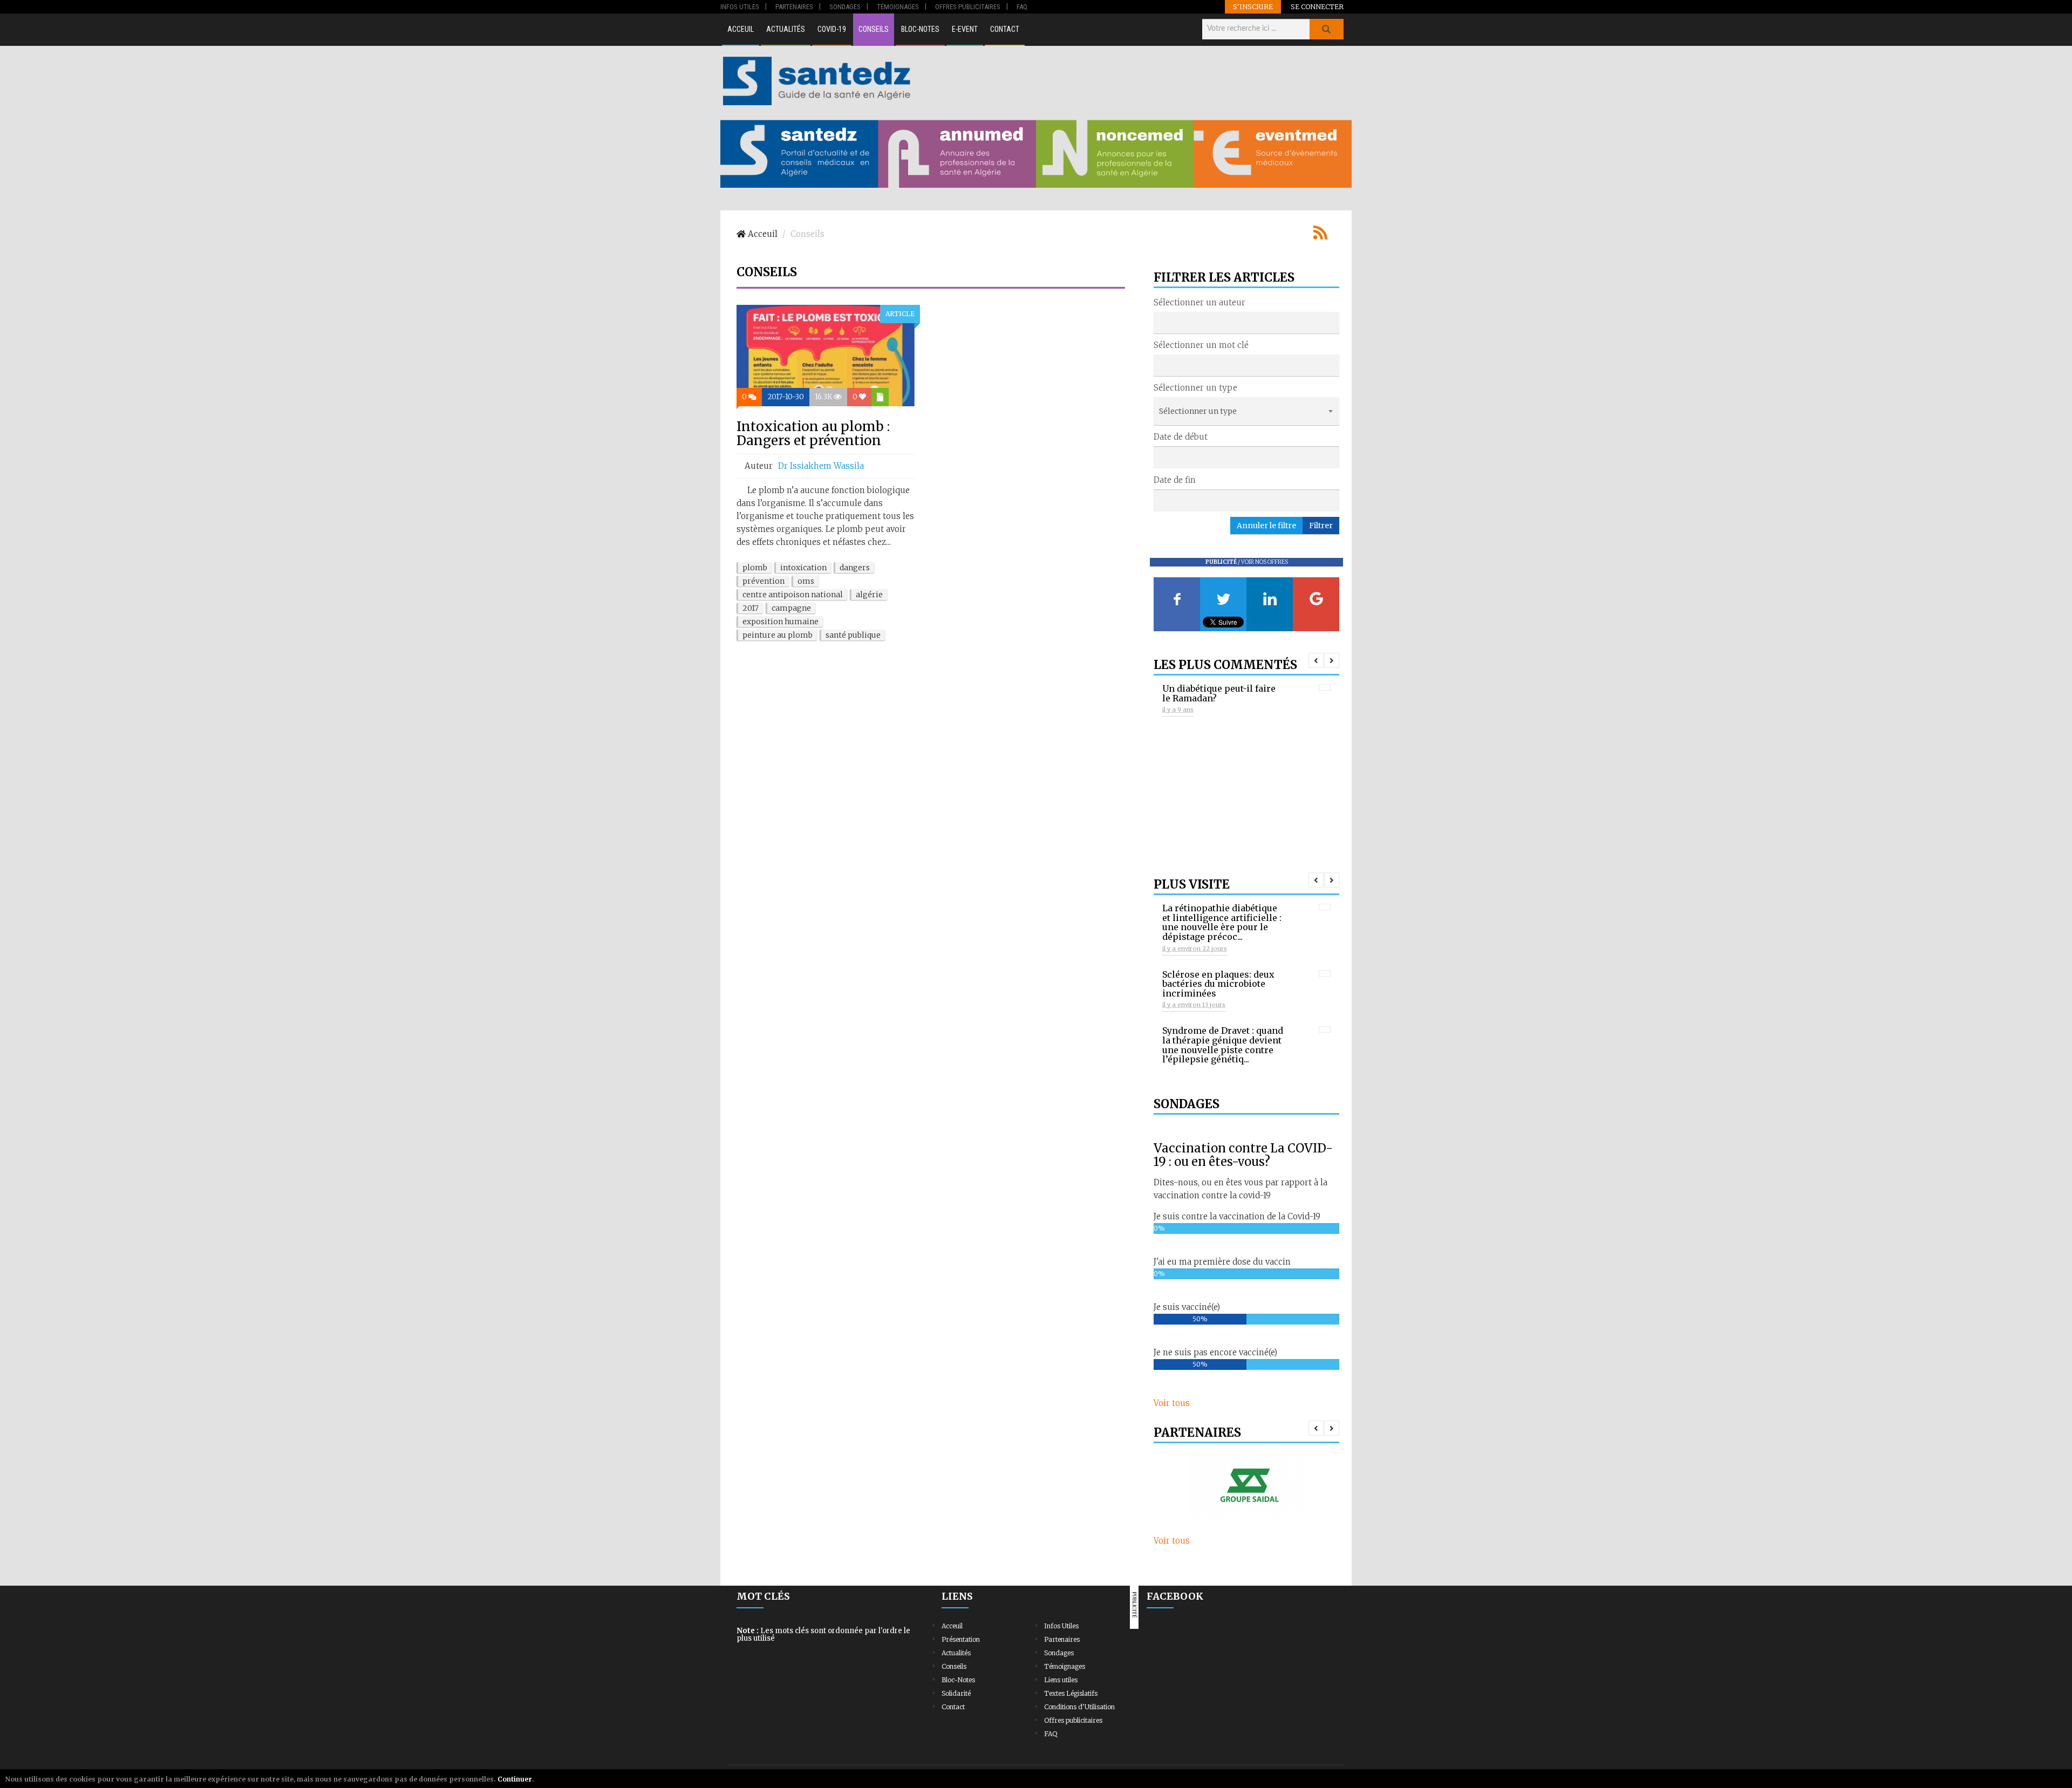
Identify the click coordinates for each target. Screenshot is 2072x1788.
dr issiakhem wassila (821, 466)
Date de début (1181, 437)
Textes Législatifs (1071, 1693)
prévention (764, 581)
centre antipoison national (793, 595)
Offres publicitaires (1073, 1720)
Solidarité (956, 1693)
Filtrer (1321, 526)
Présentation (961, 1639)
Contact (1005, 29)
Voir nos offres (1265, 562)
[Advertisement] (1133, 81)
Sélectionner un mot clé (1201, 345)
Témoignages (1065, 1666)
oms (806, 581)
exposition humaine (781, 622)
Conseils (874, 29)
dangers (855, 568)
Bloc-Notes (920, 29)
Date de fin (1175, 480)
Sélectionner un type (1195, 388)
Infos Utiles (1061, 1626)
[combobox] (1246, 323)
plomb (755, 568)
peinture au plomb (778, 635)
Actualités (786, 29)
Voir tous (1172, 1403)
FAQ (1051, 1734)
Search (1326, 29)
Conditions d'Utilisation (1079, 1707)
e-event (965, 29)
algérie (869, 595)
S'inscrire (1253, 6)
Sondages (1059, 1653)
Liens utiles (1061, 1680)
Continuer (515, 1779)
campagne (791, 608)
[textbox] (1160, 322)
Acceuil (741, 29)
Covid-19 (832, 29)
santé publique (853, 635)
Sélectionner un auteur (1199, 302)
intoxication (803, 568)
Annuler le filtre (1266, 526)
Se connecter (1317, 6)
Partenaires (1062, 1639)
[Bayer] (1246, 1485)
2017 (751, 608)
